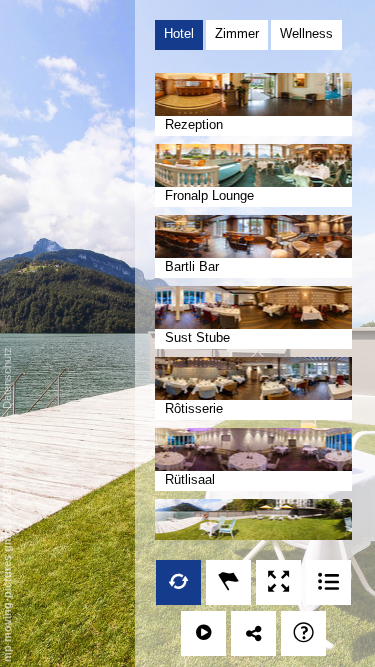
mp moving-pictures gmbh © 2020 (7, 571)
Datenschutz (7, 378)
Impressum (7, 446)
